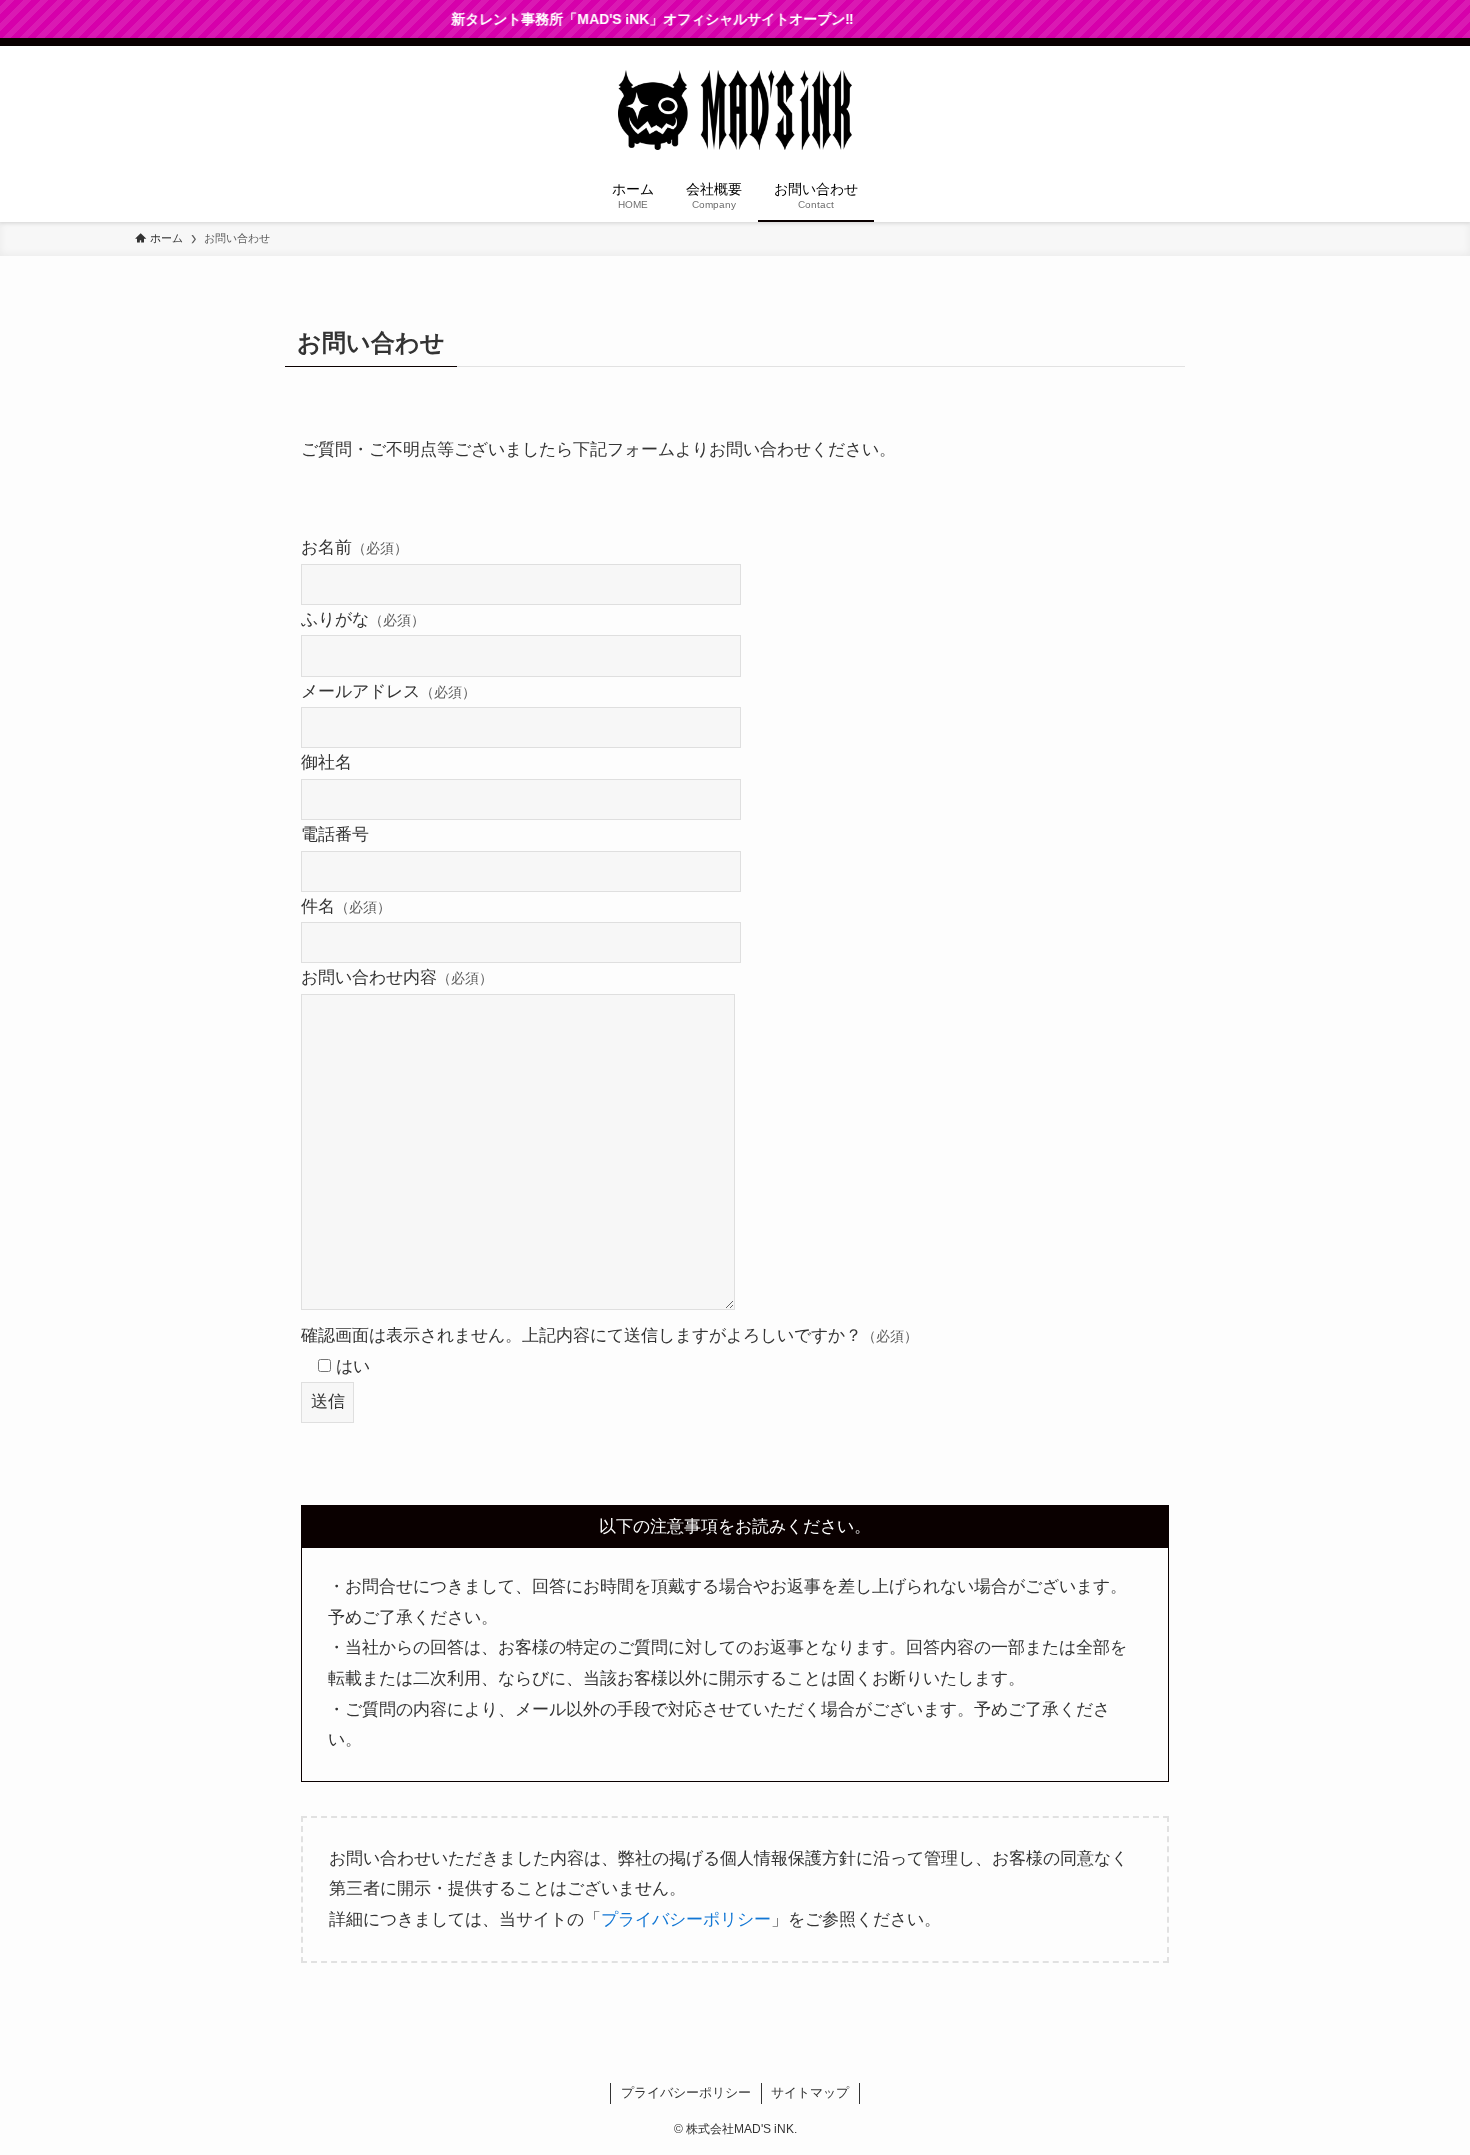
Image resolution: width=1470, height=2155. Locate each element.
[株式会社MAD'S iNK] (735, 110)
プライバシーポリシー (686, 1919)
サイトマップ (810, 2092)
